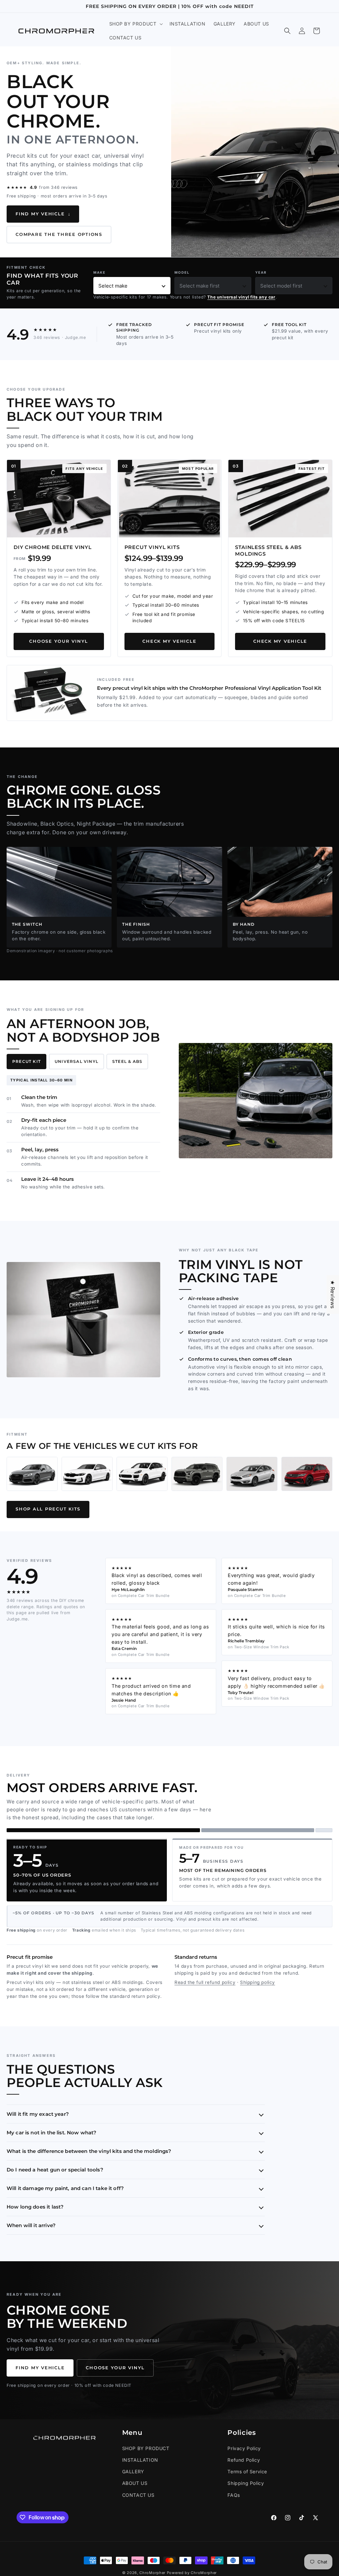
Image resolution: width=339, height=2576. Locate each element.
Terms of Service (247, 2471)
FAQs (234, 2495)
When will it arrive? (31, 2225)
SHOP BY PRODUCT (146, 2448)
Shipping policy (258, 1982)
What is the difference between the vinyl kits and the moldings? (89, 2151)
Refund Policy (244, 2460)
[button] (135, 24)
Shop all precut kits (48, 1509)
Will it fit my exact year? (38, 2114)
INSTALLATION (140, 2460)
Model (182, 272)
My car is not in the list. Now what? (51, 2133)
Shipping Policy (246, 2483)
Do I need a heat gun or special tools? (55, 2170)
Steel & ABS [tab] (127, 1061)
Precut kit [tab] (26, 1061)
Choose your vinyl (59, 641)
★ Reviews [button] (333, 1294)
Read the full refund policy (205, 1982)
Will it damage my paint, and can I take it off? (65, 2188)
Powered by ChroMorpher (192, 2573)
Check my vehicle (169, 641)
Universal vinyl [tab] (76, 1061)
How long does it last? (35, 2207)
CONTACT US (138, 2495)
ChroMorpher (152, 2573)
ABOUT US (135, 2483)
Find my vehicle (43, 214)
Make (99, 272)
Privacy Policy (244, 2448)
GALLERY (133, 2471)
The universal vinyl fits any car (241, 297)
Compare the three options (59, 234)
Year (261, 272)
